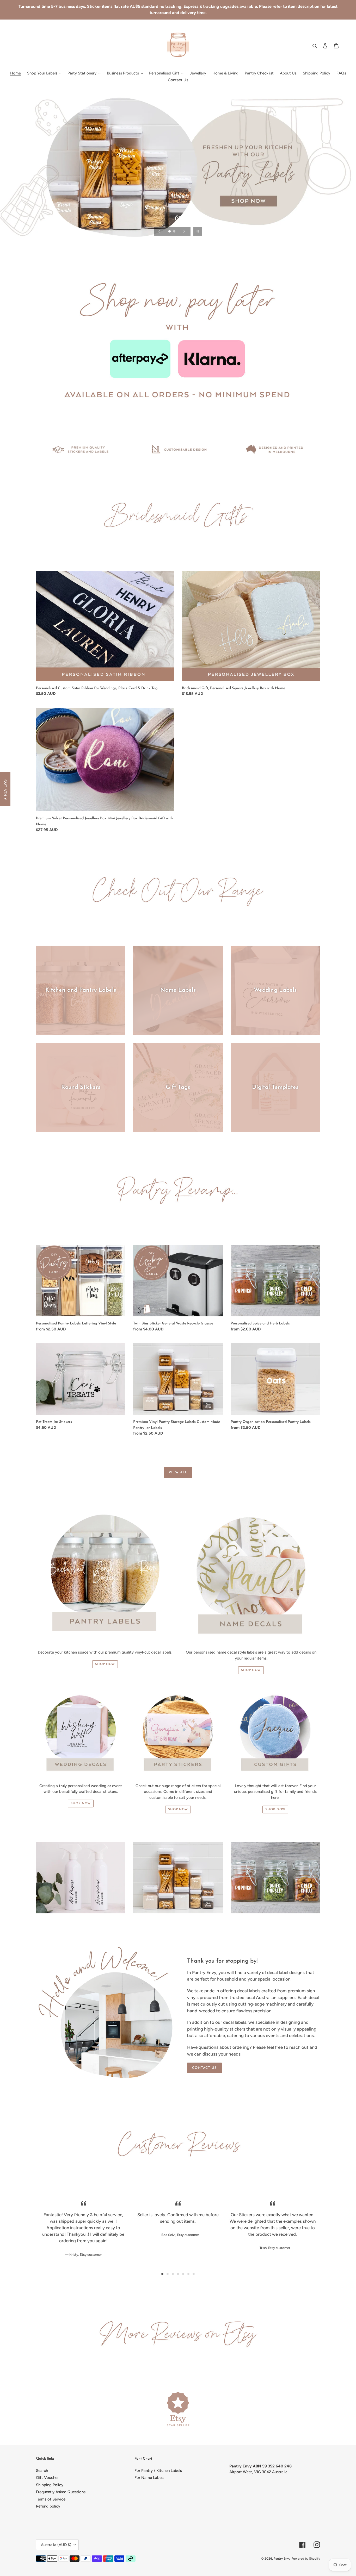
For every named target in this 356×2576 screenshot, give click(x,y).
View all (178, 1472)
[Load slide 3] (173, 2274)
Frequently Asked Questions (61, 2492)
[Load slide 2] (175, 232)
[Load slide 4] (178, 2274)
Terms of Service (51, 2499)
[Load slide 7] (194, 2274)
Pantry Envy (282, 2559)
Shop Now (105, 1664)
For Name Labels (149, 2478)
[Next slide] (184, 231)
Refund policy (48, 2506)
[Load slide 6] (188, 2274)
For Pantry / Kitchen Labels (158, 2471)
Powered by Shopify (306, 2559)
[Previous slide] (159, 231)
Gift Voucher (47, 2478)
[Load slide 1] (170, 232)
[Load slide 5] (183, 2274)
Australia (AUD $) (56, 2545)
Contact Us (204, 2068)
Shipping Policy (50, 2485)
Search (42, 2471)
